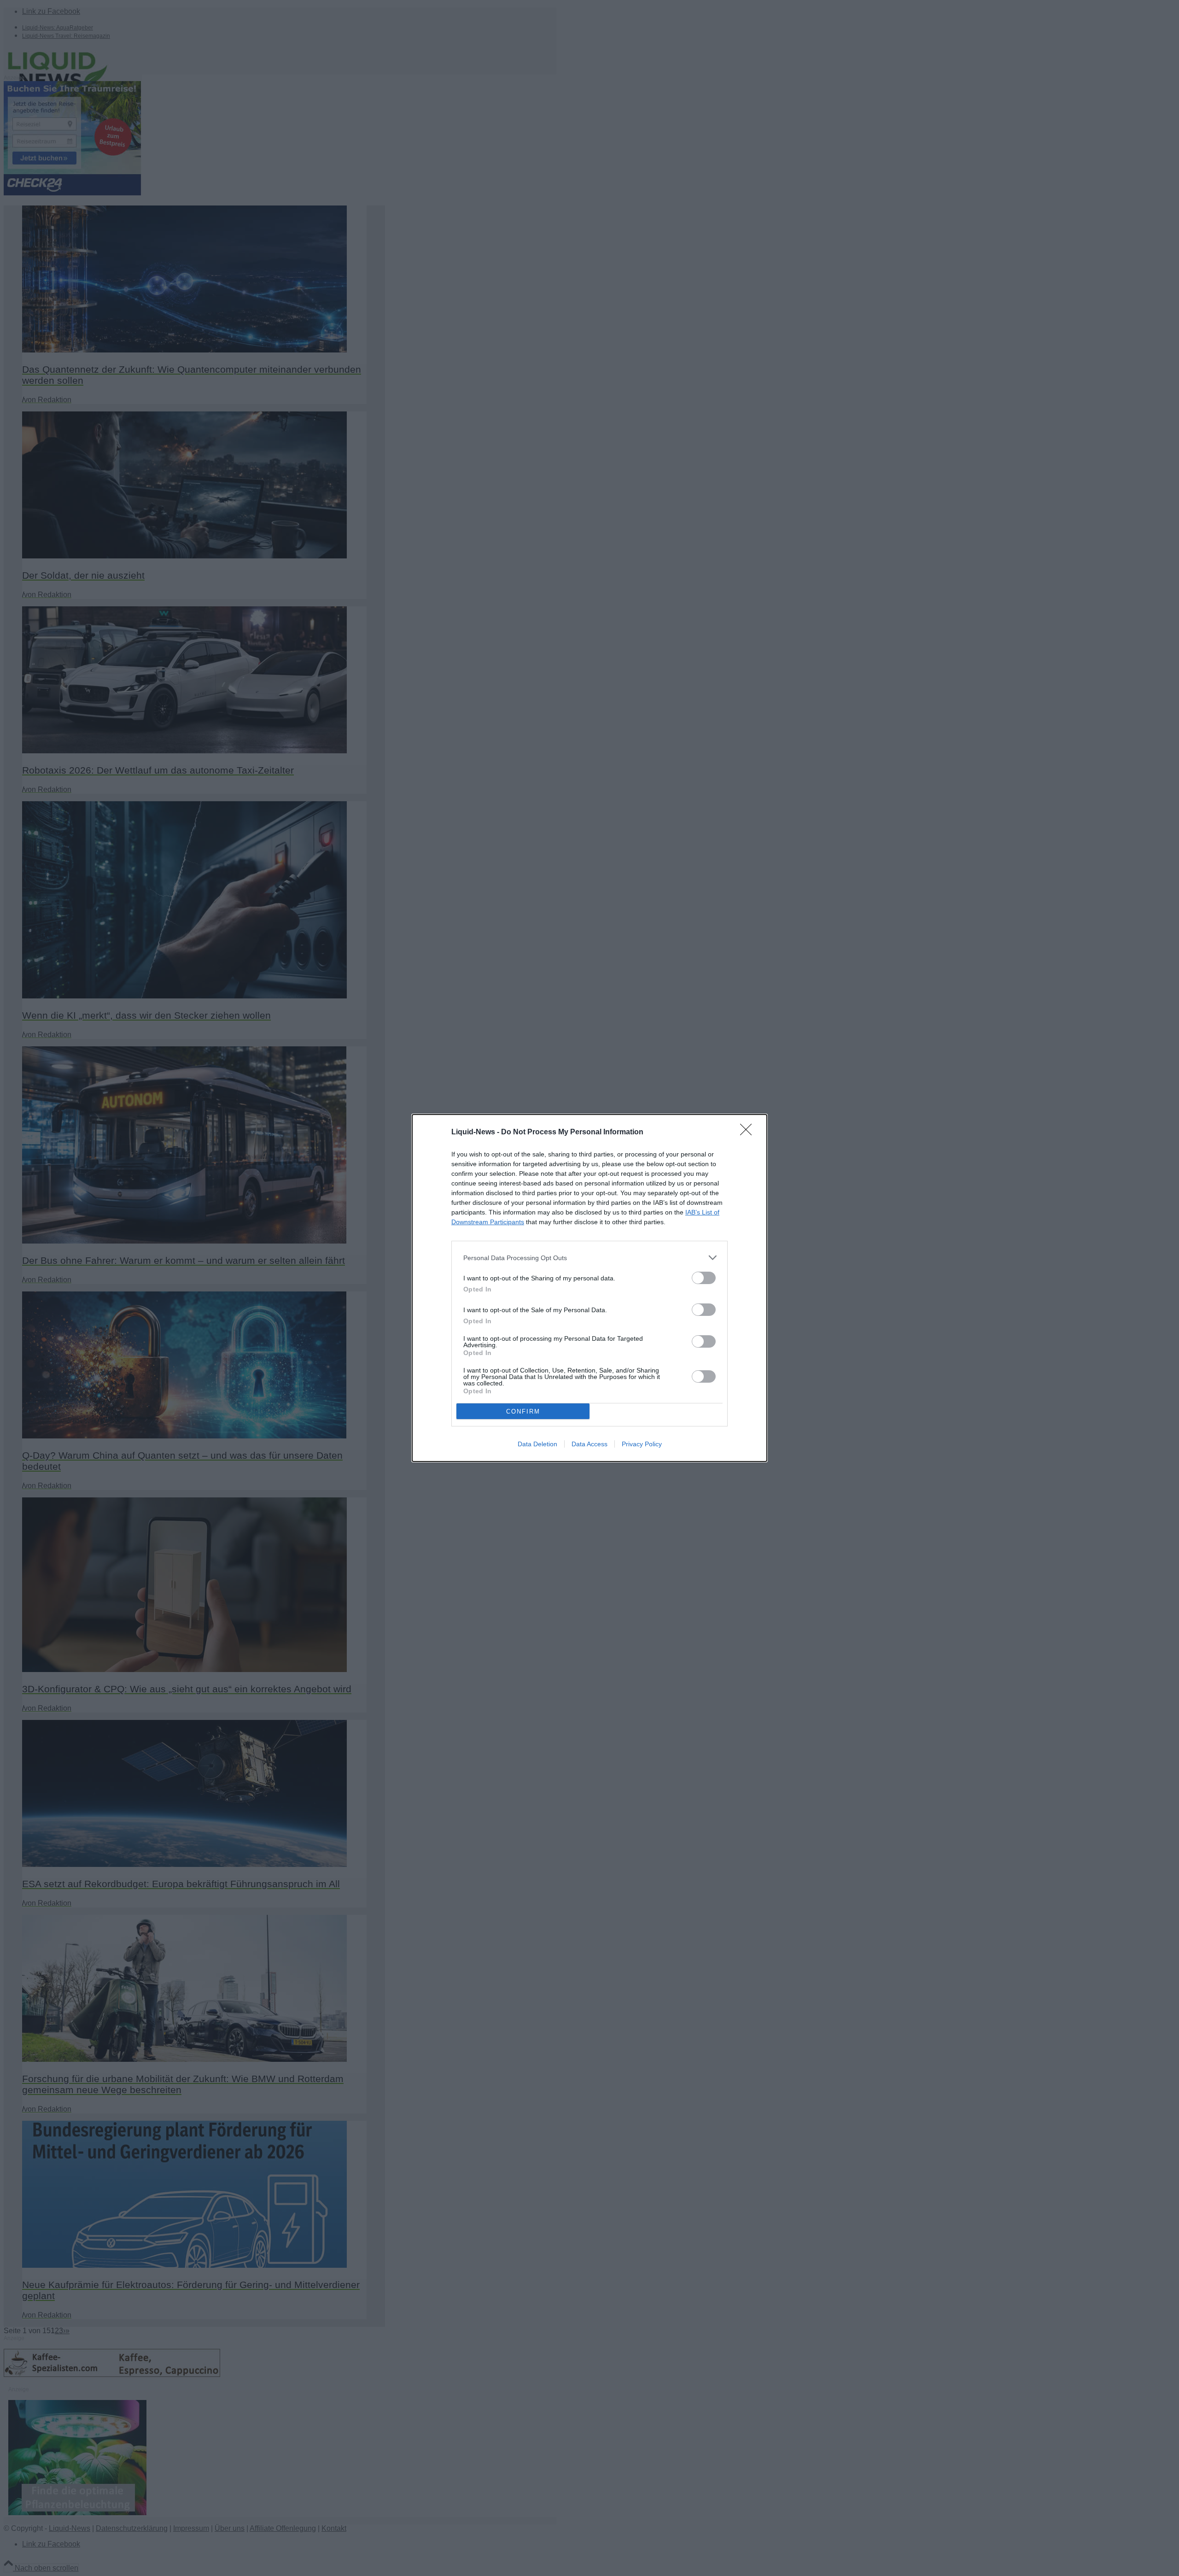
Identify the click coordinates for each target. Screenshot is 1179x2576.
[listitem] (589, 1258)
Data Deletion (537, 1444)
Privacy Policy (642, 1444)
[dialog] (589, 1288)
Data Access (589, 1444)
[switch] (704, 1278)
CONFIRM (523, 1411)
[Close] (749, 1133)
